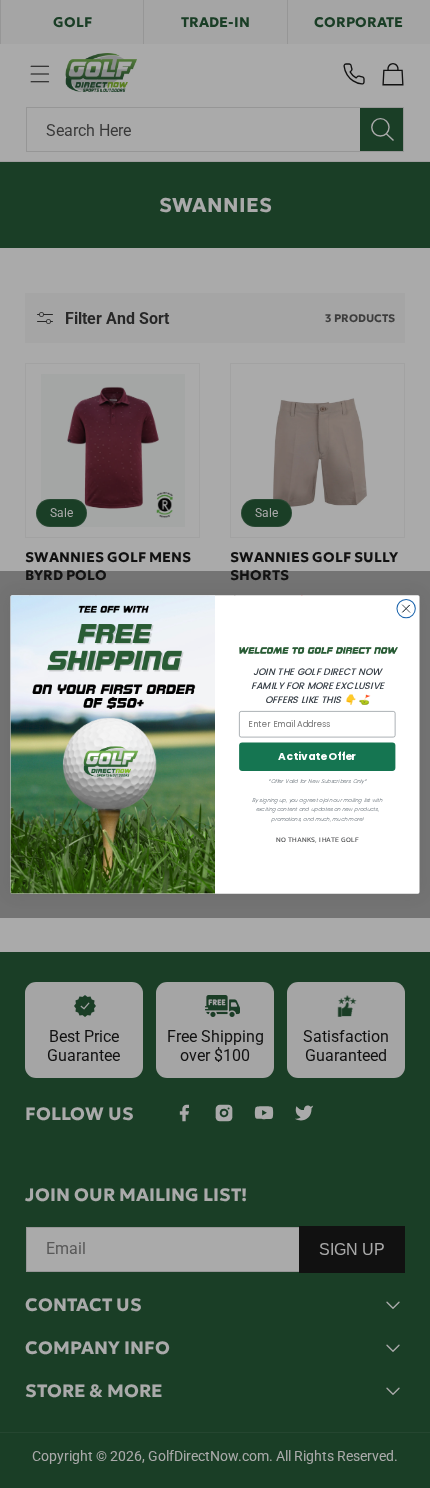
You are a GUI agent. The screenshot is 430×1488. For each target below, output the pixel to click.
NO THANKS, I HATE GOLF (317, 839)
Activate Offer (317, 756)
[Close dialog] (406, 608)
